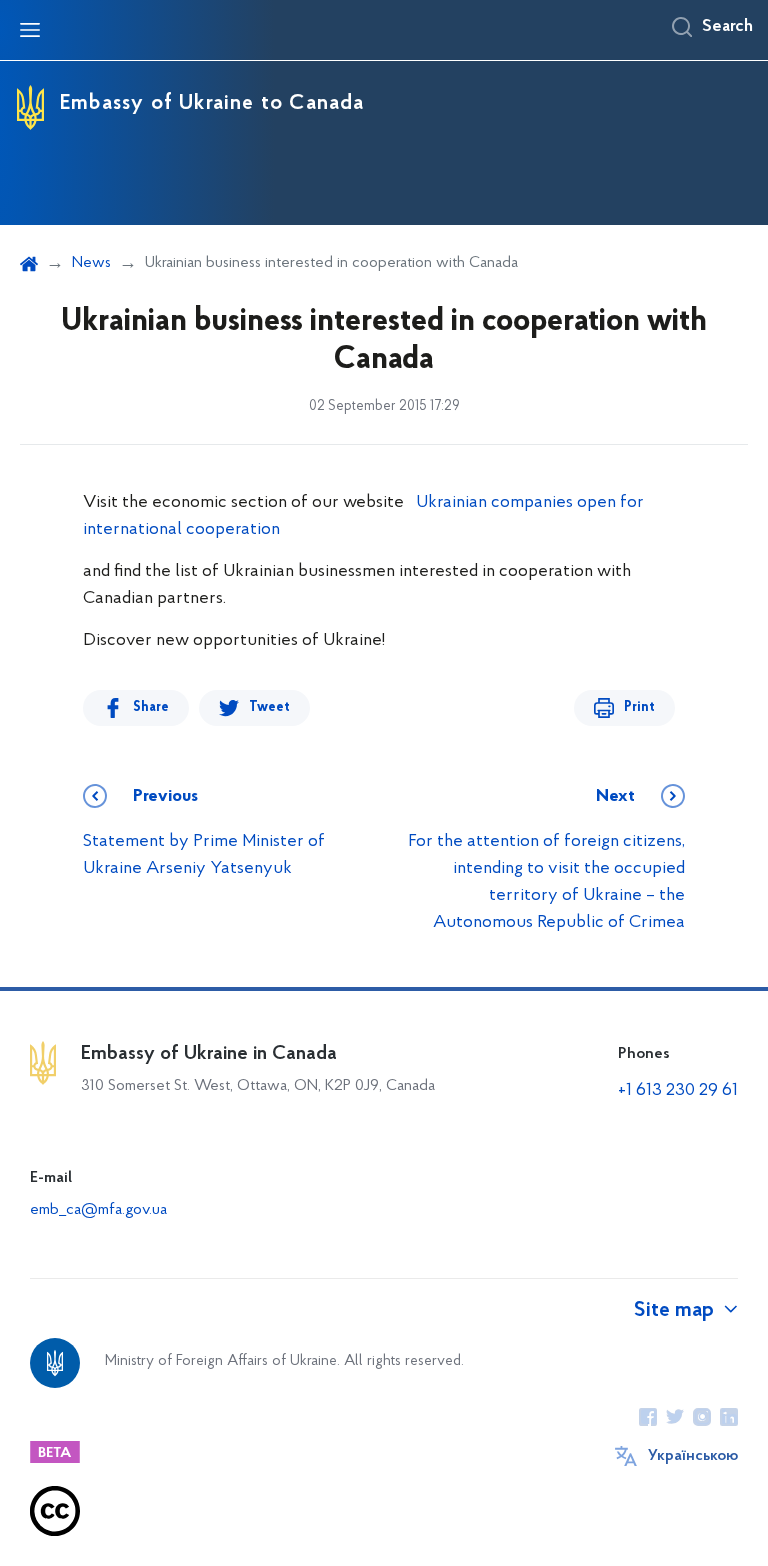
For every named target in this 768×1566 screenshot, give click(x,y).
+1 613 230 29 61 (678, 1091)
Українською (693, 1456)
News (91, 263)
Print (639, 707)
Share (151, 707)
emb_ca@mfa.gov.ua (98, 1210)
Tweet (269, 707)
